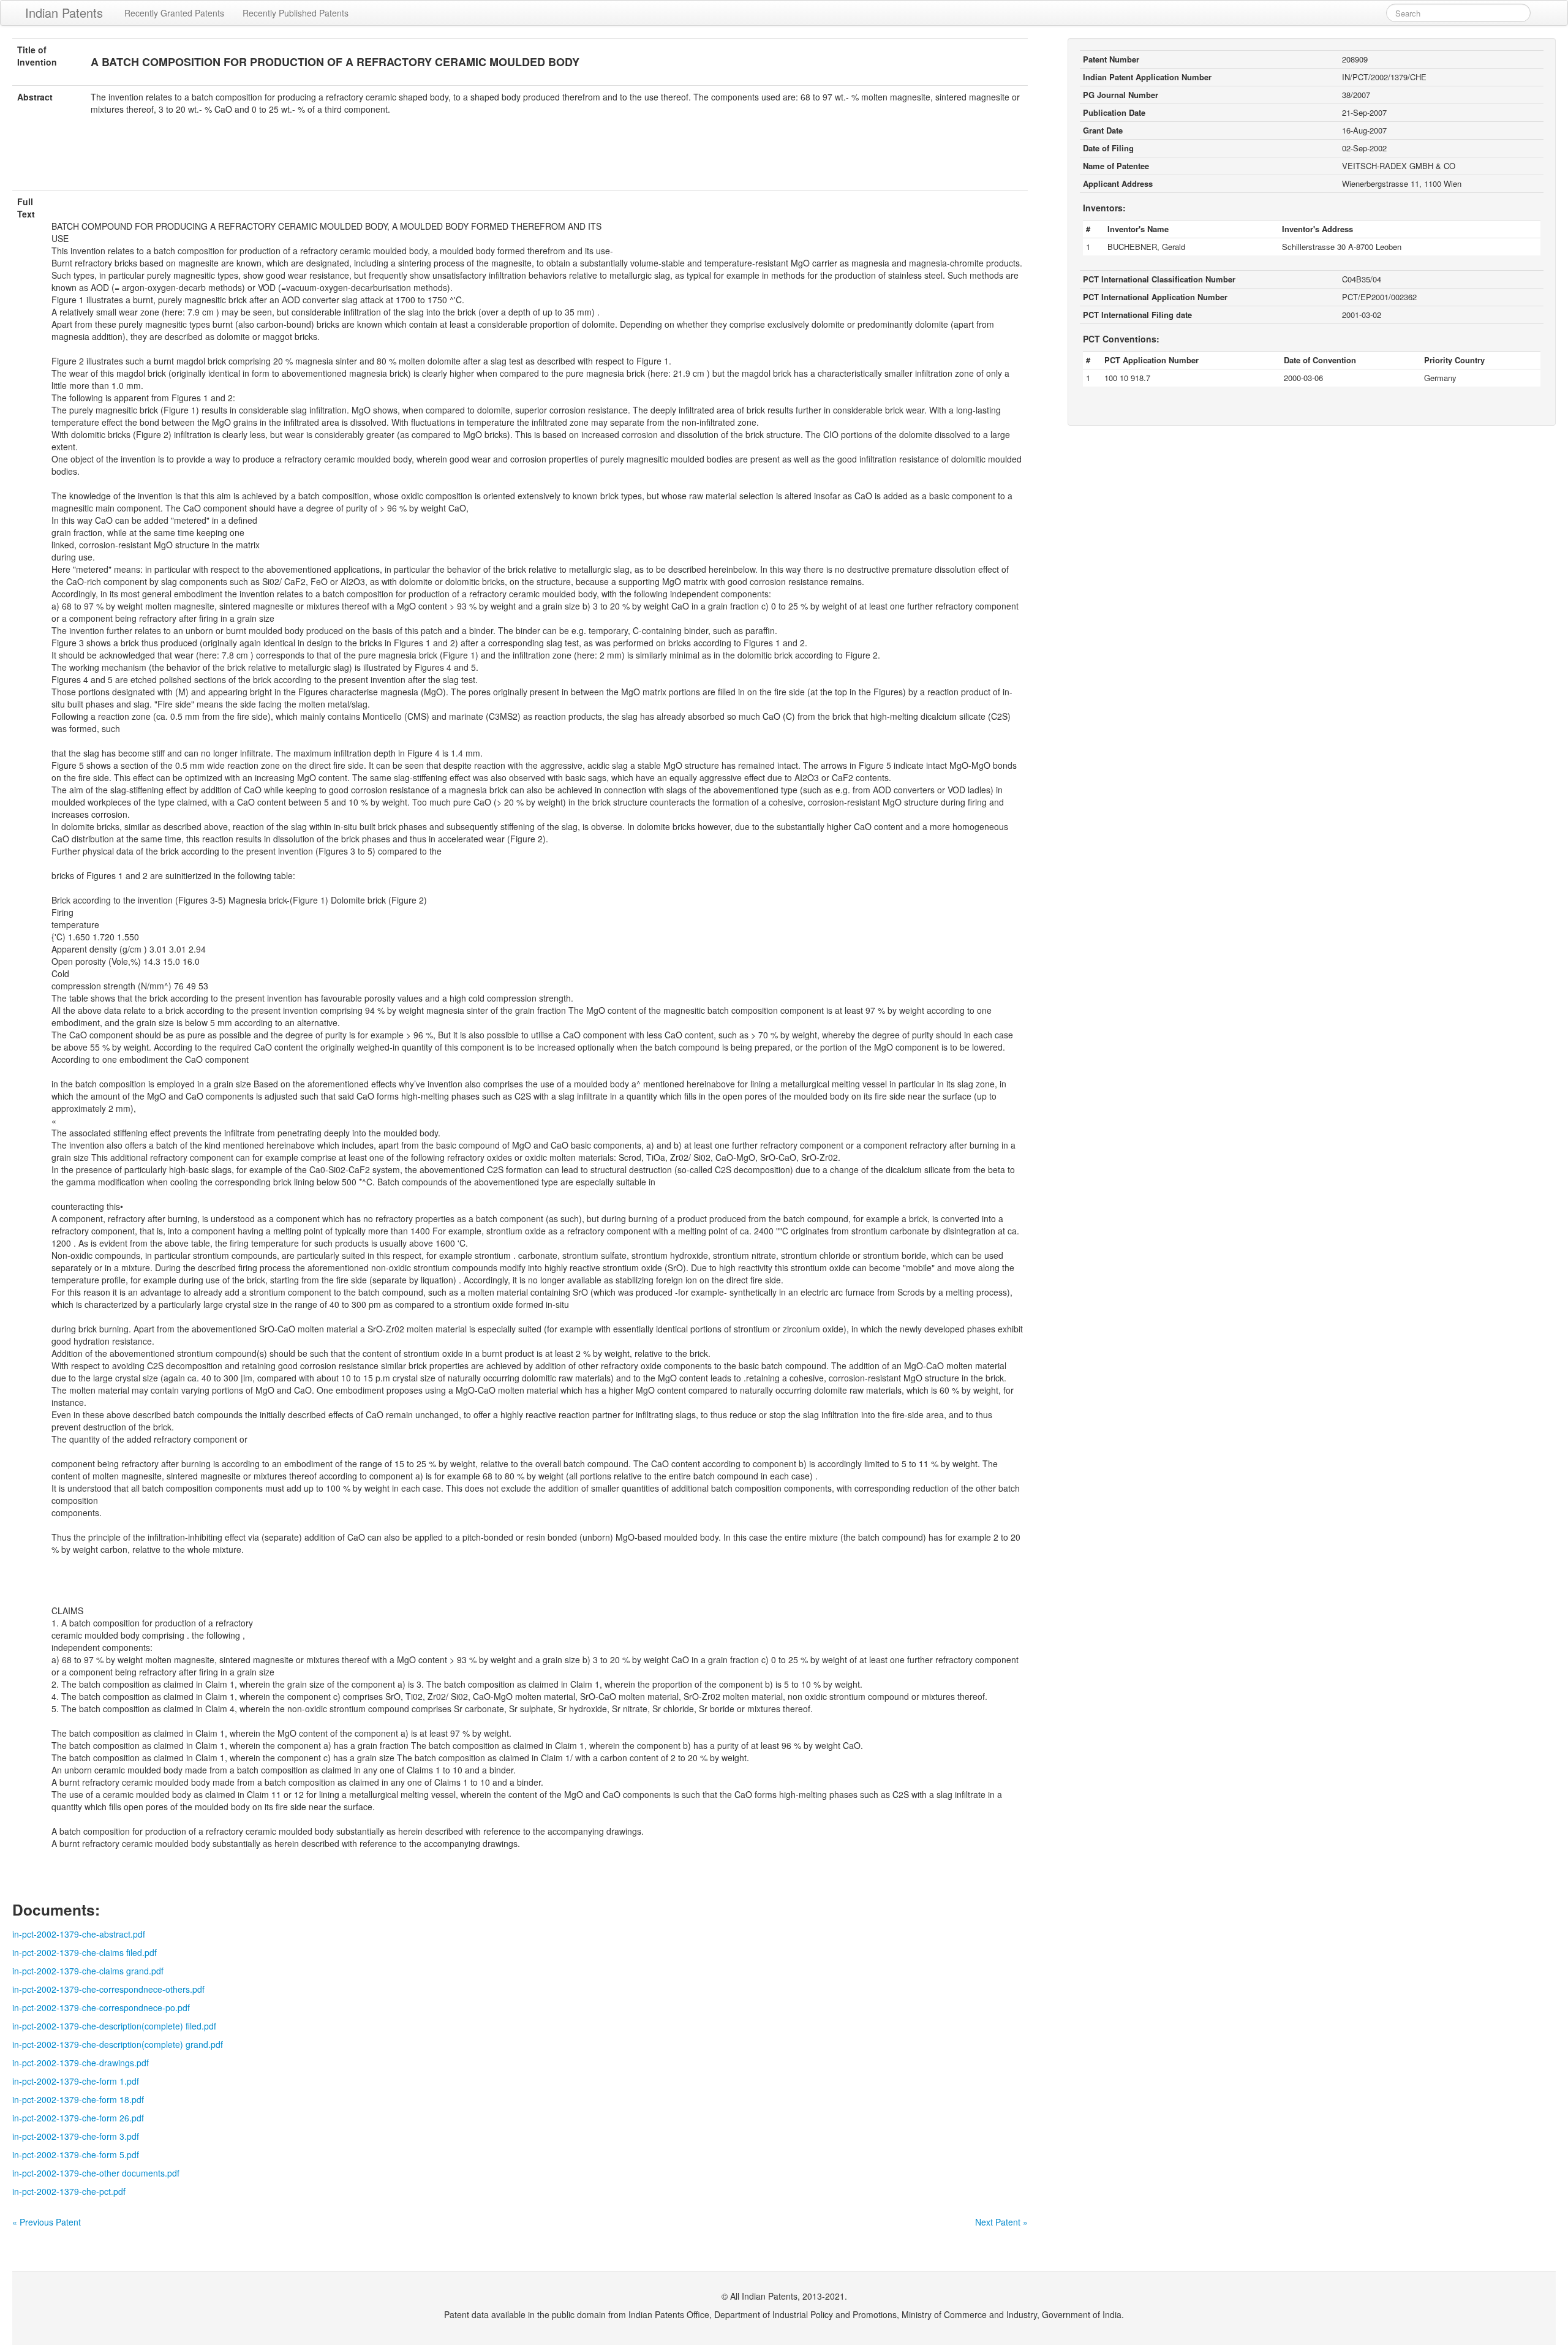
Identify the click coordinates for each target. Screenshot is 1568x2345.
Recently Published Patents (296, 13)
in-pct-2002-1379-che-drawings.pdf (81, 2063)
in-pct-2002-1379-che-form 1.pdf (76, 2081)
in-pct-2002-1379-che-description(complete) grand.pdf (118, 2044)
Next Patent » (1001, 2222)
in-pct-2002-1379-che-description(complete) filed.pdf (114, 2026)
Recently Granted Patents (174, 13)
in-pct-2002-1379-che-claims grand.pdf (88, 1971)
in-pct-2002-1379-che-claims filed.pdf (85, 1952)
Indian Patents (64, 13)
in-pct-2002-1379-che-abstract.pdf (79, 1934)
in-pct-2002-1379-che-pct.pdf (69, 2191)
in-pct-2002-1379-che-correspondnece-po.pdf (101, 2007)
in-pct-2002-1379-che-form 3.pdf (76, 2136)
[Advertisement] (520, 160)
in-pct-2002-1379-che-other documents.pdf (96, 2173)
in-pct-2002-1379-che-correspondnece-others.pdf (108, 1989)
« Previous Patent (47, 2222)
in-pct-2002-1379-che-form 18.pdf (78, 2099)
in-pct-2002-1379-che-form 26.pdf (78, 2118)
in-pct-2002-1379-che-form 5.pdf (76, 2154)
